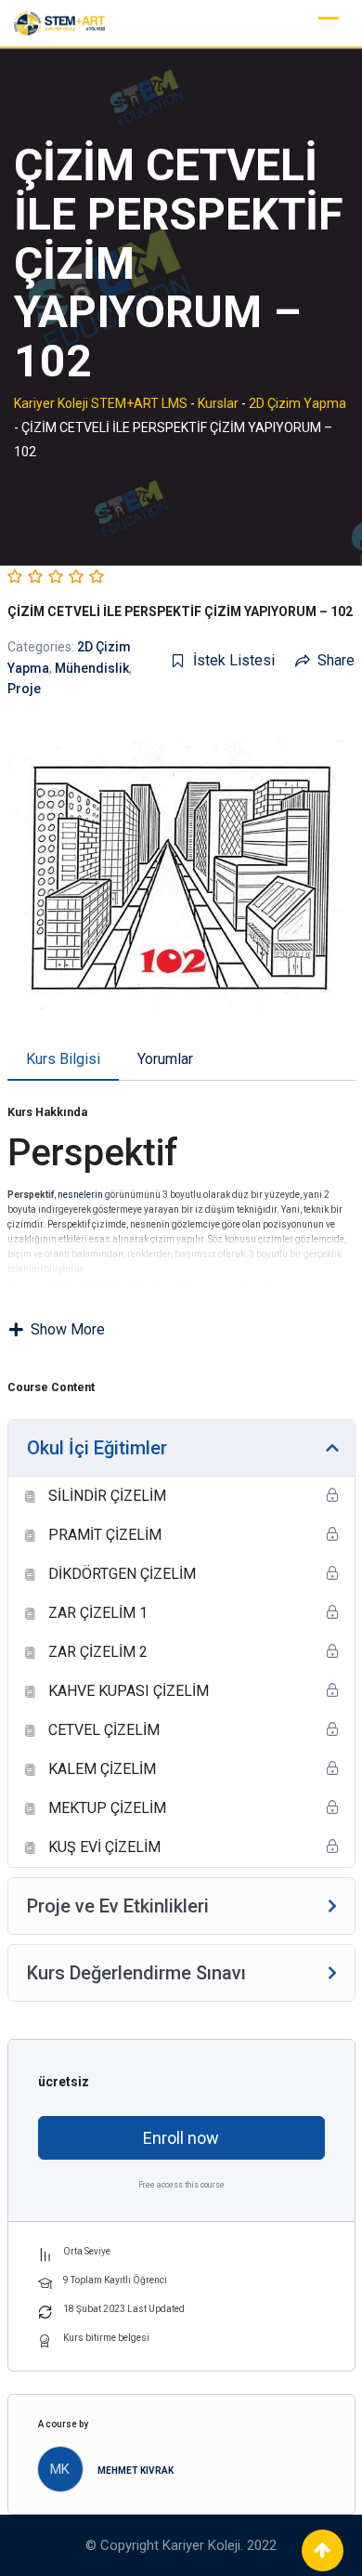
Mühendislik (92, 668)
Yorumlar (165, 1059)
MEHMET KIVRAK (136, 2471)
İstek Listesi (234, 660)
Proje (24, 689)
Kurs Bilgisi (63, 1059)
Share (336, 660)
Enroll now (181, 2138)
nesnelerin (80, 1195)
